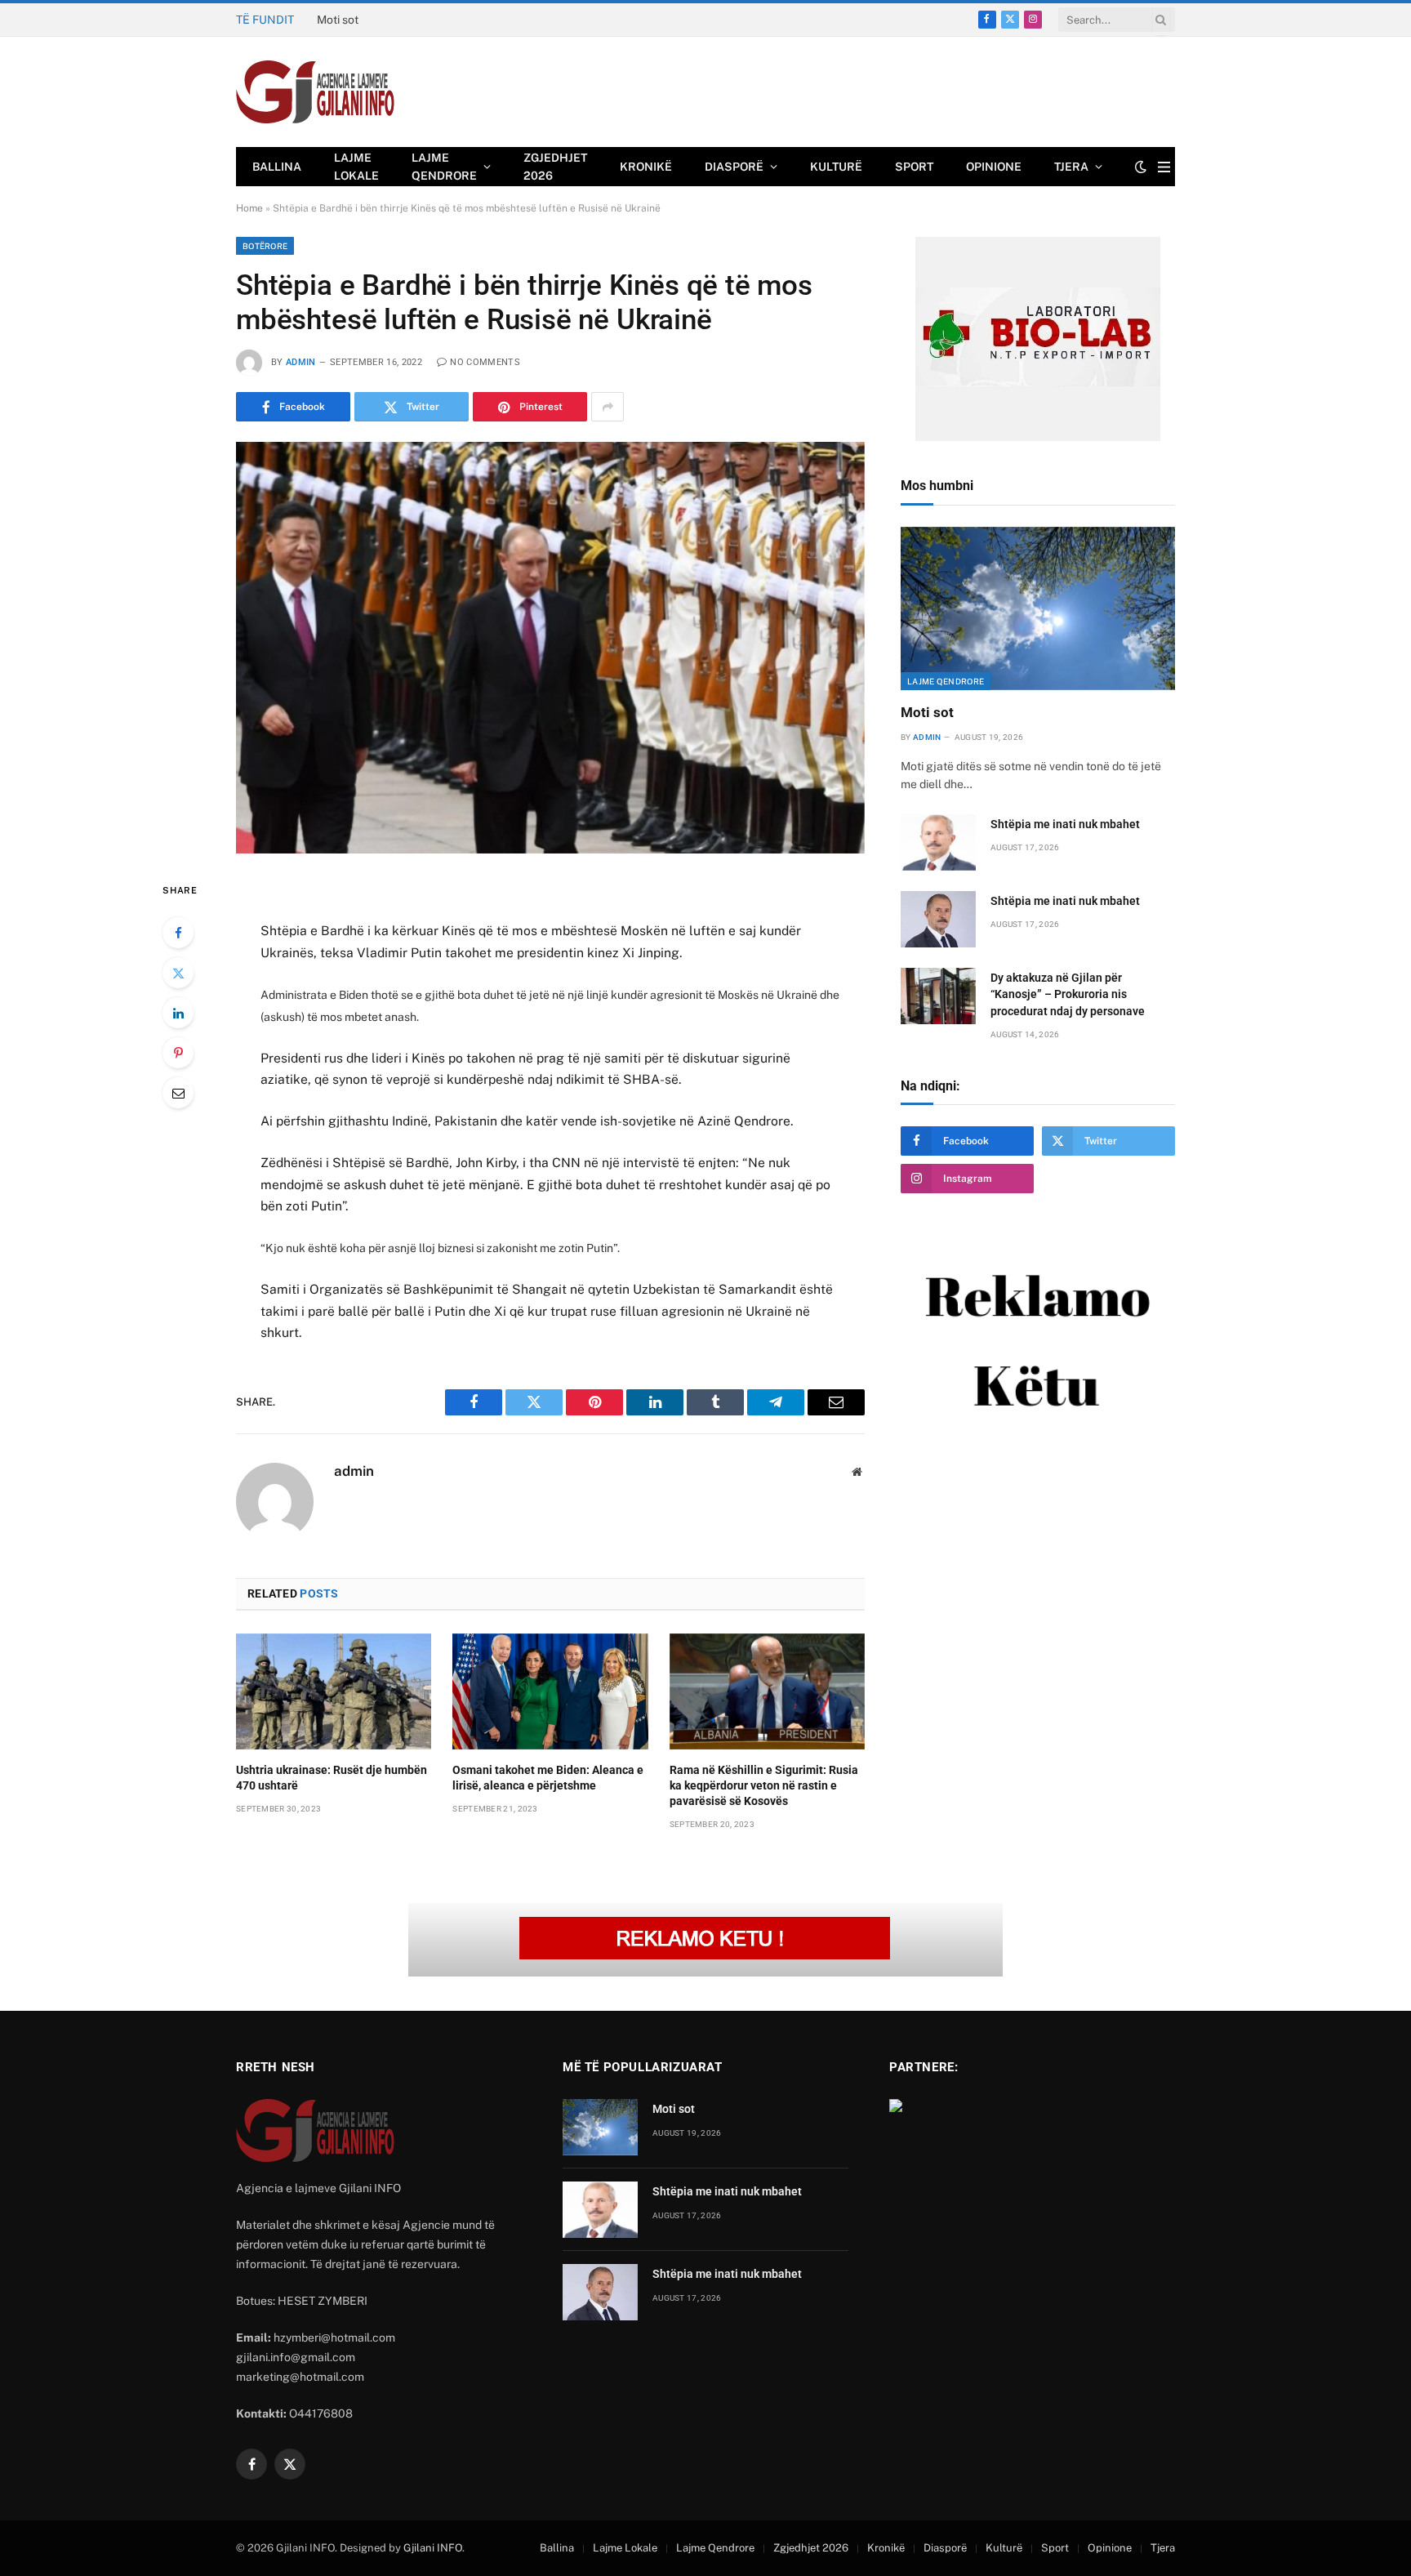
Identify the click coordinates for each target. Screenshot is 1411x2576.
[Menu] (1164, 167)
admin (301, 362)
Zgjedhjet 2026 (555, 167)
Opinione (994, 167)
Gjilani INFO (433, 2548)
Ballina (277, 167)
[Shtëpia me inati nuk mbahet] (938, 842)
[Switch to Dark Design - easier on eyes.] (1141, 167)
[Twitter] (178, 973)
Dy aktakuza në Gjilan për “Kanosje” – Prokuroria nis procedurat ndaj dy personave (1068, 994)
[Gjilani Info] (316, 92)
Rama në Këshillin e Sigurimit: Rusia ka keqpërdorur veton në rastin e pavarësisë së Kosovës (764, 1785)
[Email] (178, 1093)
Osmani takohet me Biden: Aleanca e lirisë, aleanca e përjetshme (548, 1778)
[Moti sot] (1038, 608)
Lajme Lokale (356, 167)
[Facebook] (178, 933)
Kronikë (646, 167)
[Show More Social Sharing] (608, 407)
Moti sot (927, 712)
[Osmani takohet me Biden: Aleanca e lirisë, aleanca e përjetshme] (550, 1691)
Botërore (265, 246)
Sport (914, 167)
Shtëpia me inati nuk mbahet (391, 20)
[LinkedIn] (178, 1013)
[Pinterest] (178, 1053)
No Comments (485, 362)
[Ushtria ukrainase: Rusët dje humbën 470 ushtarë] (334, 1691)
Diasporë (734, 167)
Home (249, 208)
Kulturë (836, 167)
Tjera (1071, 167)
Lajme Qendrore (444, 167)
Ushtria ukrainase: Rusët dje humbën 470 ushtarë (332, 1778)
